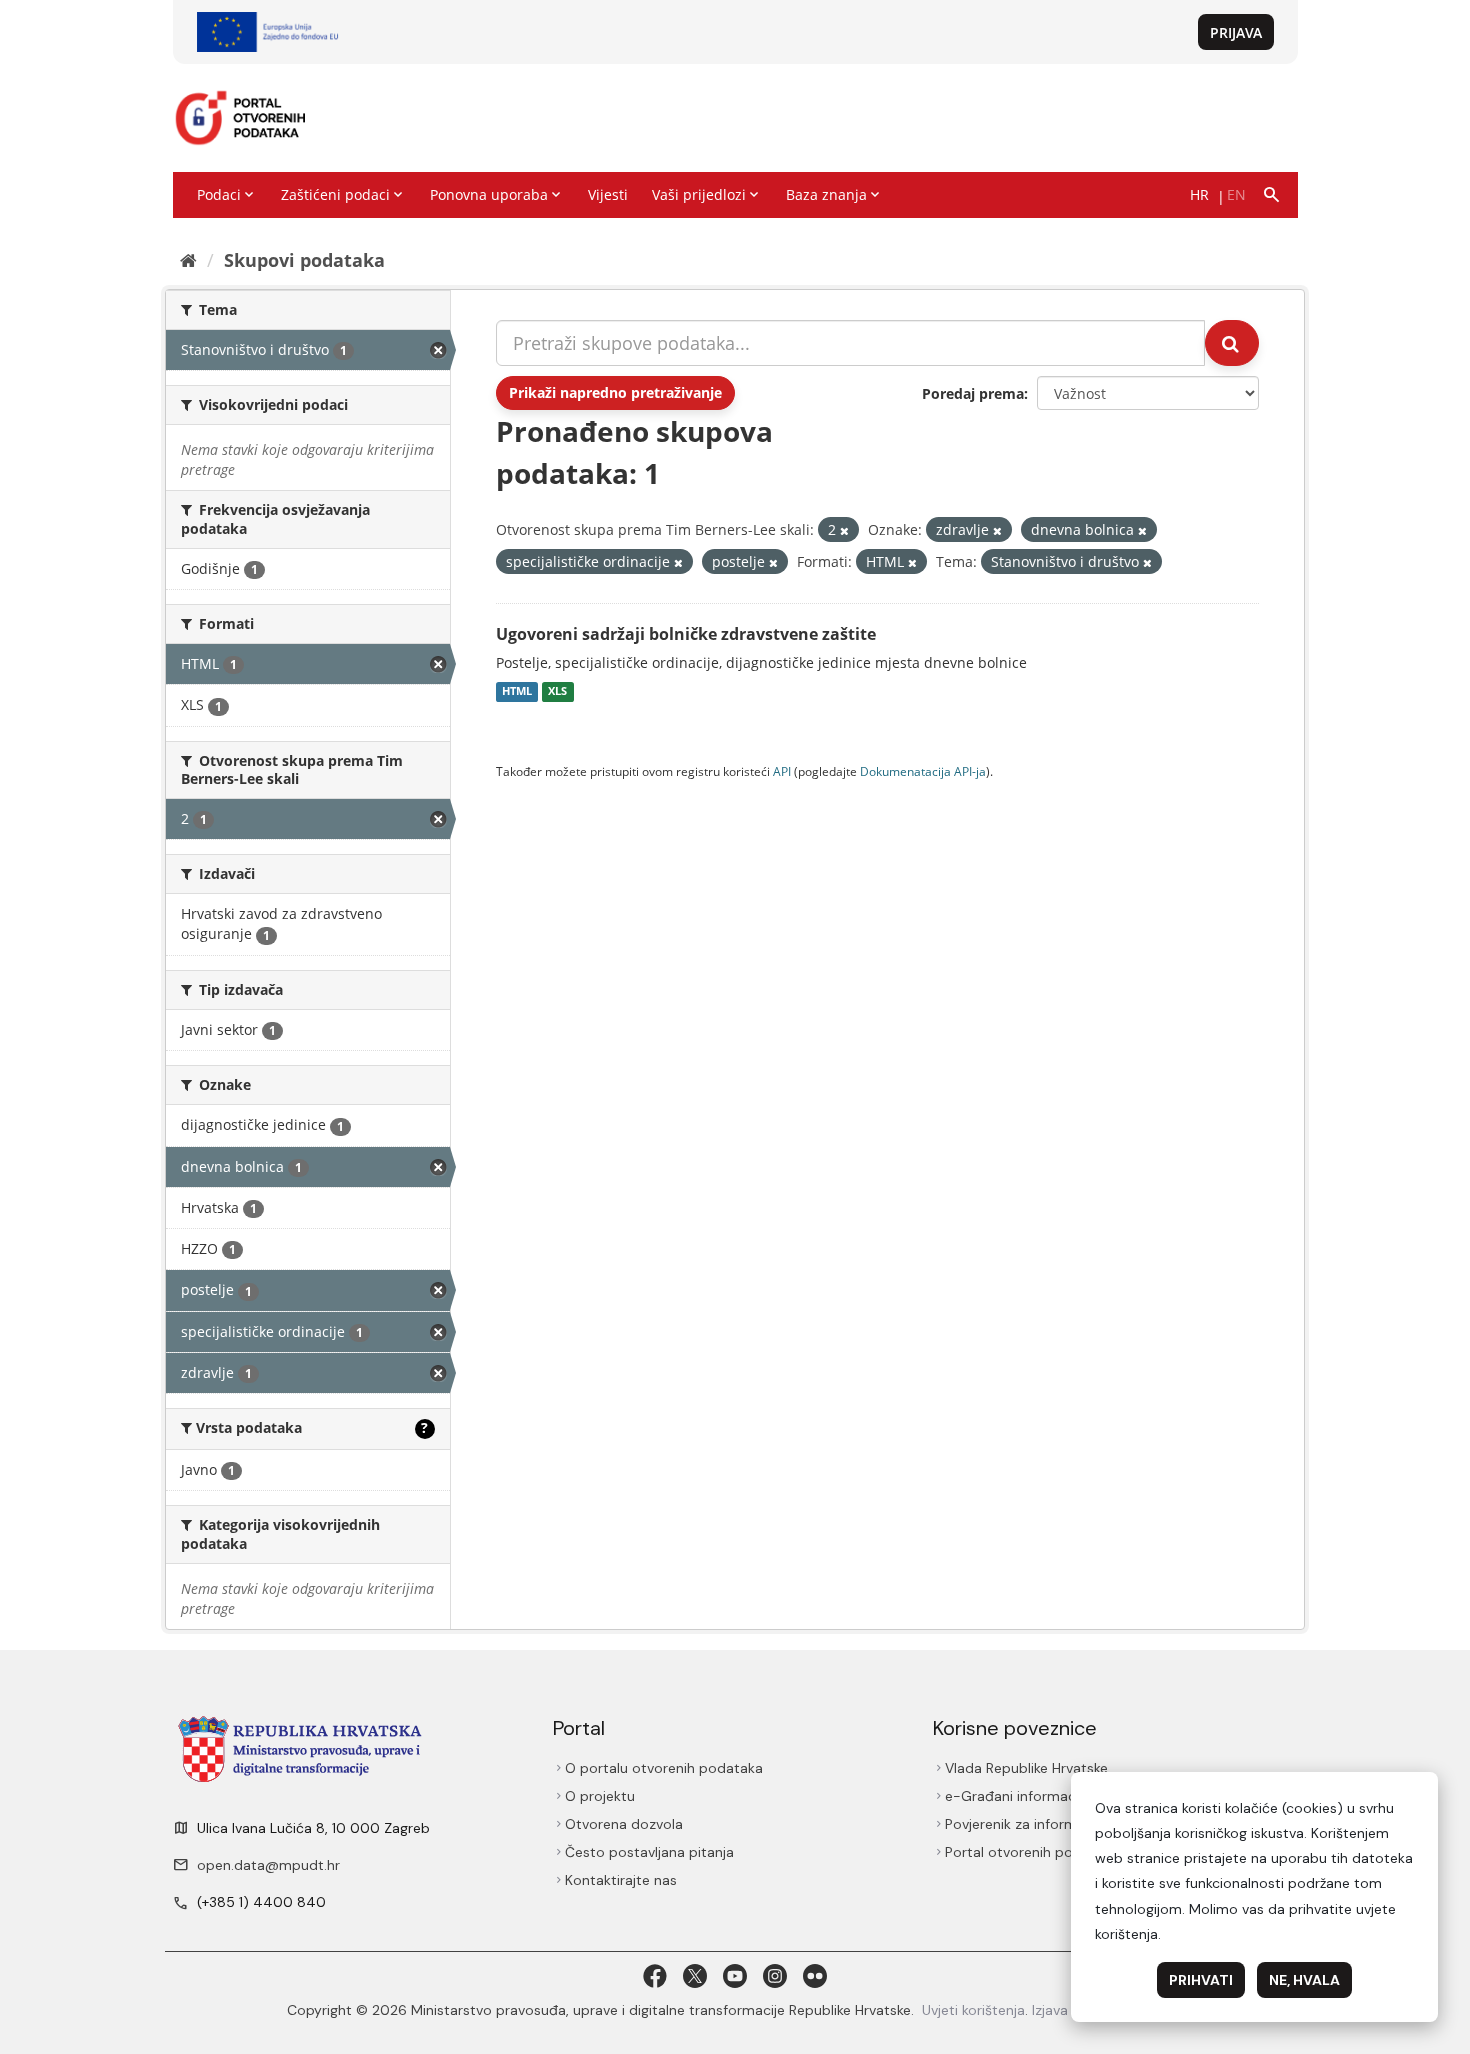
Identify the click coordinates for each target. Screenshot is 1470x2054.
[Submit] (1232, 343)
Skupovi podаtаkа (304, 260)
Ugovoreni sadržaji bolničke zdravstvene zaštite (686, 634)
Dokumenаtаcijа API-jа (923, 771)
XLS (557, 692)
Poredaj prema (973, 393)
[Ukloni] (844, 530)
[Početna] (188, 260)
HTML (517, 692)
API (782, 771)
